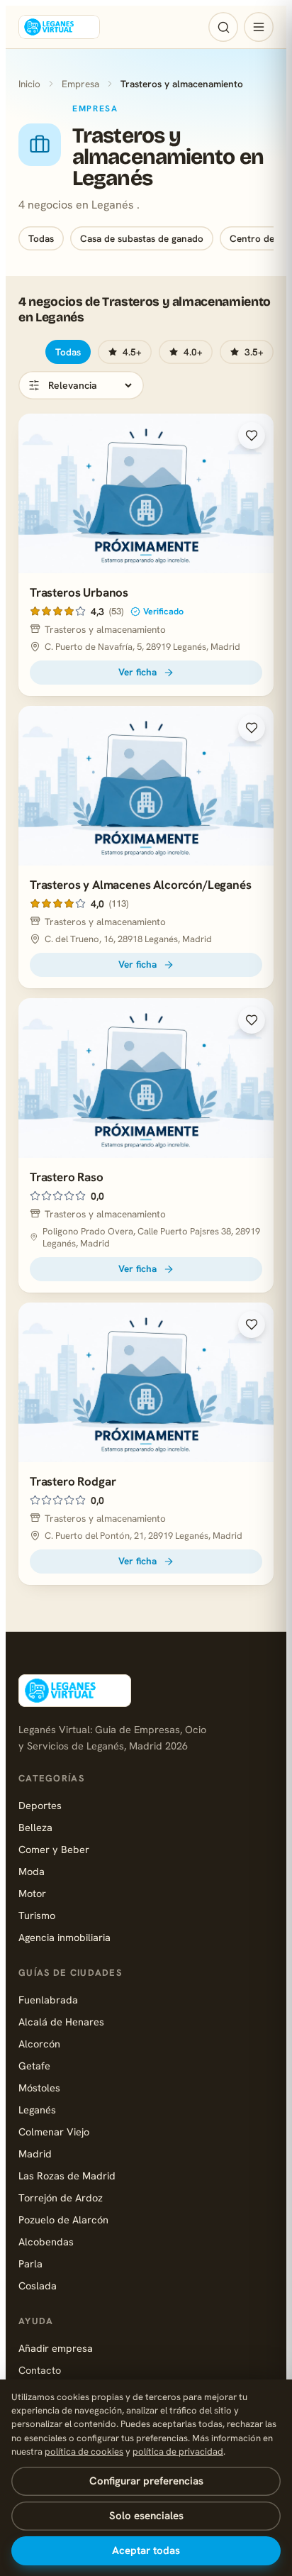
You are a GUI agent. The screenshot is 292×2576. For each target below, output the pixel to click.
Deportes (40, 1805)
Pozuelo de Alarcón (63, 2220)
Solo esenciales (146, 2516)
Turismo (37, 1915)
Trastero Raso (67, 1177)
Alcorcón (39, 2044)
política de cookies (84, 2451)
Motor (32, 1893)
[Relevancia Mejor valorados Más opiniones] (81, 385)
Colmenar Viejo (54, 2132)
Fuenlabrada (48, 2000)
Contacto (40, 2370)
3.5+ (254, 352)
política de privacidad (178, 2451)
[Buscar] (223, 27)
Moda (32, 1871)
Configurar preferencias (146, 2481)
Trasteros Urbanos (79, 592)
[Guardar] (252, 436)
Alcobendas (46, 2241)
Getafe (34, 2066)
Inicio (29, 84)
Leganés (37, 2110)
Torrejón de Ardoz (61, 2198)
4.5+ (132, 352)
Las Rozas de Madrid (67, 2176)
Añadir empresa (56, 2348)
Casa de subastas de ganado (142, 238)
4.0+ (193, 352)
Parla (30, 2263)
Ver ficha (137, 672)
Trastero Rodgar (73, 1481)
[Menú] (259, 27)
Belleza (35, 1827)
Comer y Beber (54, 1849)
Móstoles (39, 2088)
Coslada (38, 2285)
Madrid (35, 2154)
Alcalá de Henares (61, 2022)
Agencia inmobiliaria (64, 1937)
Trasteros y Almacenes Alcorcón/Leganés (141, 885)
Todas (41, 238)
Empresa (80, 84)
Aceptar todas (146, 2550)
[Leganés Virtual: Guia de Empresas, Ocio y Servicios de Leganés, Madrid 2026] (59, 27)
